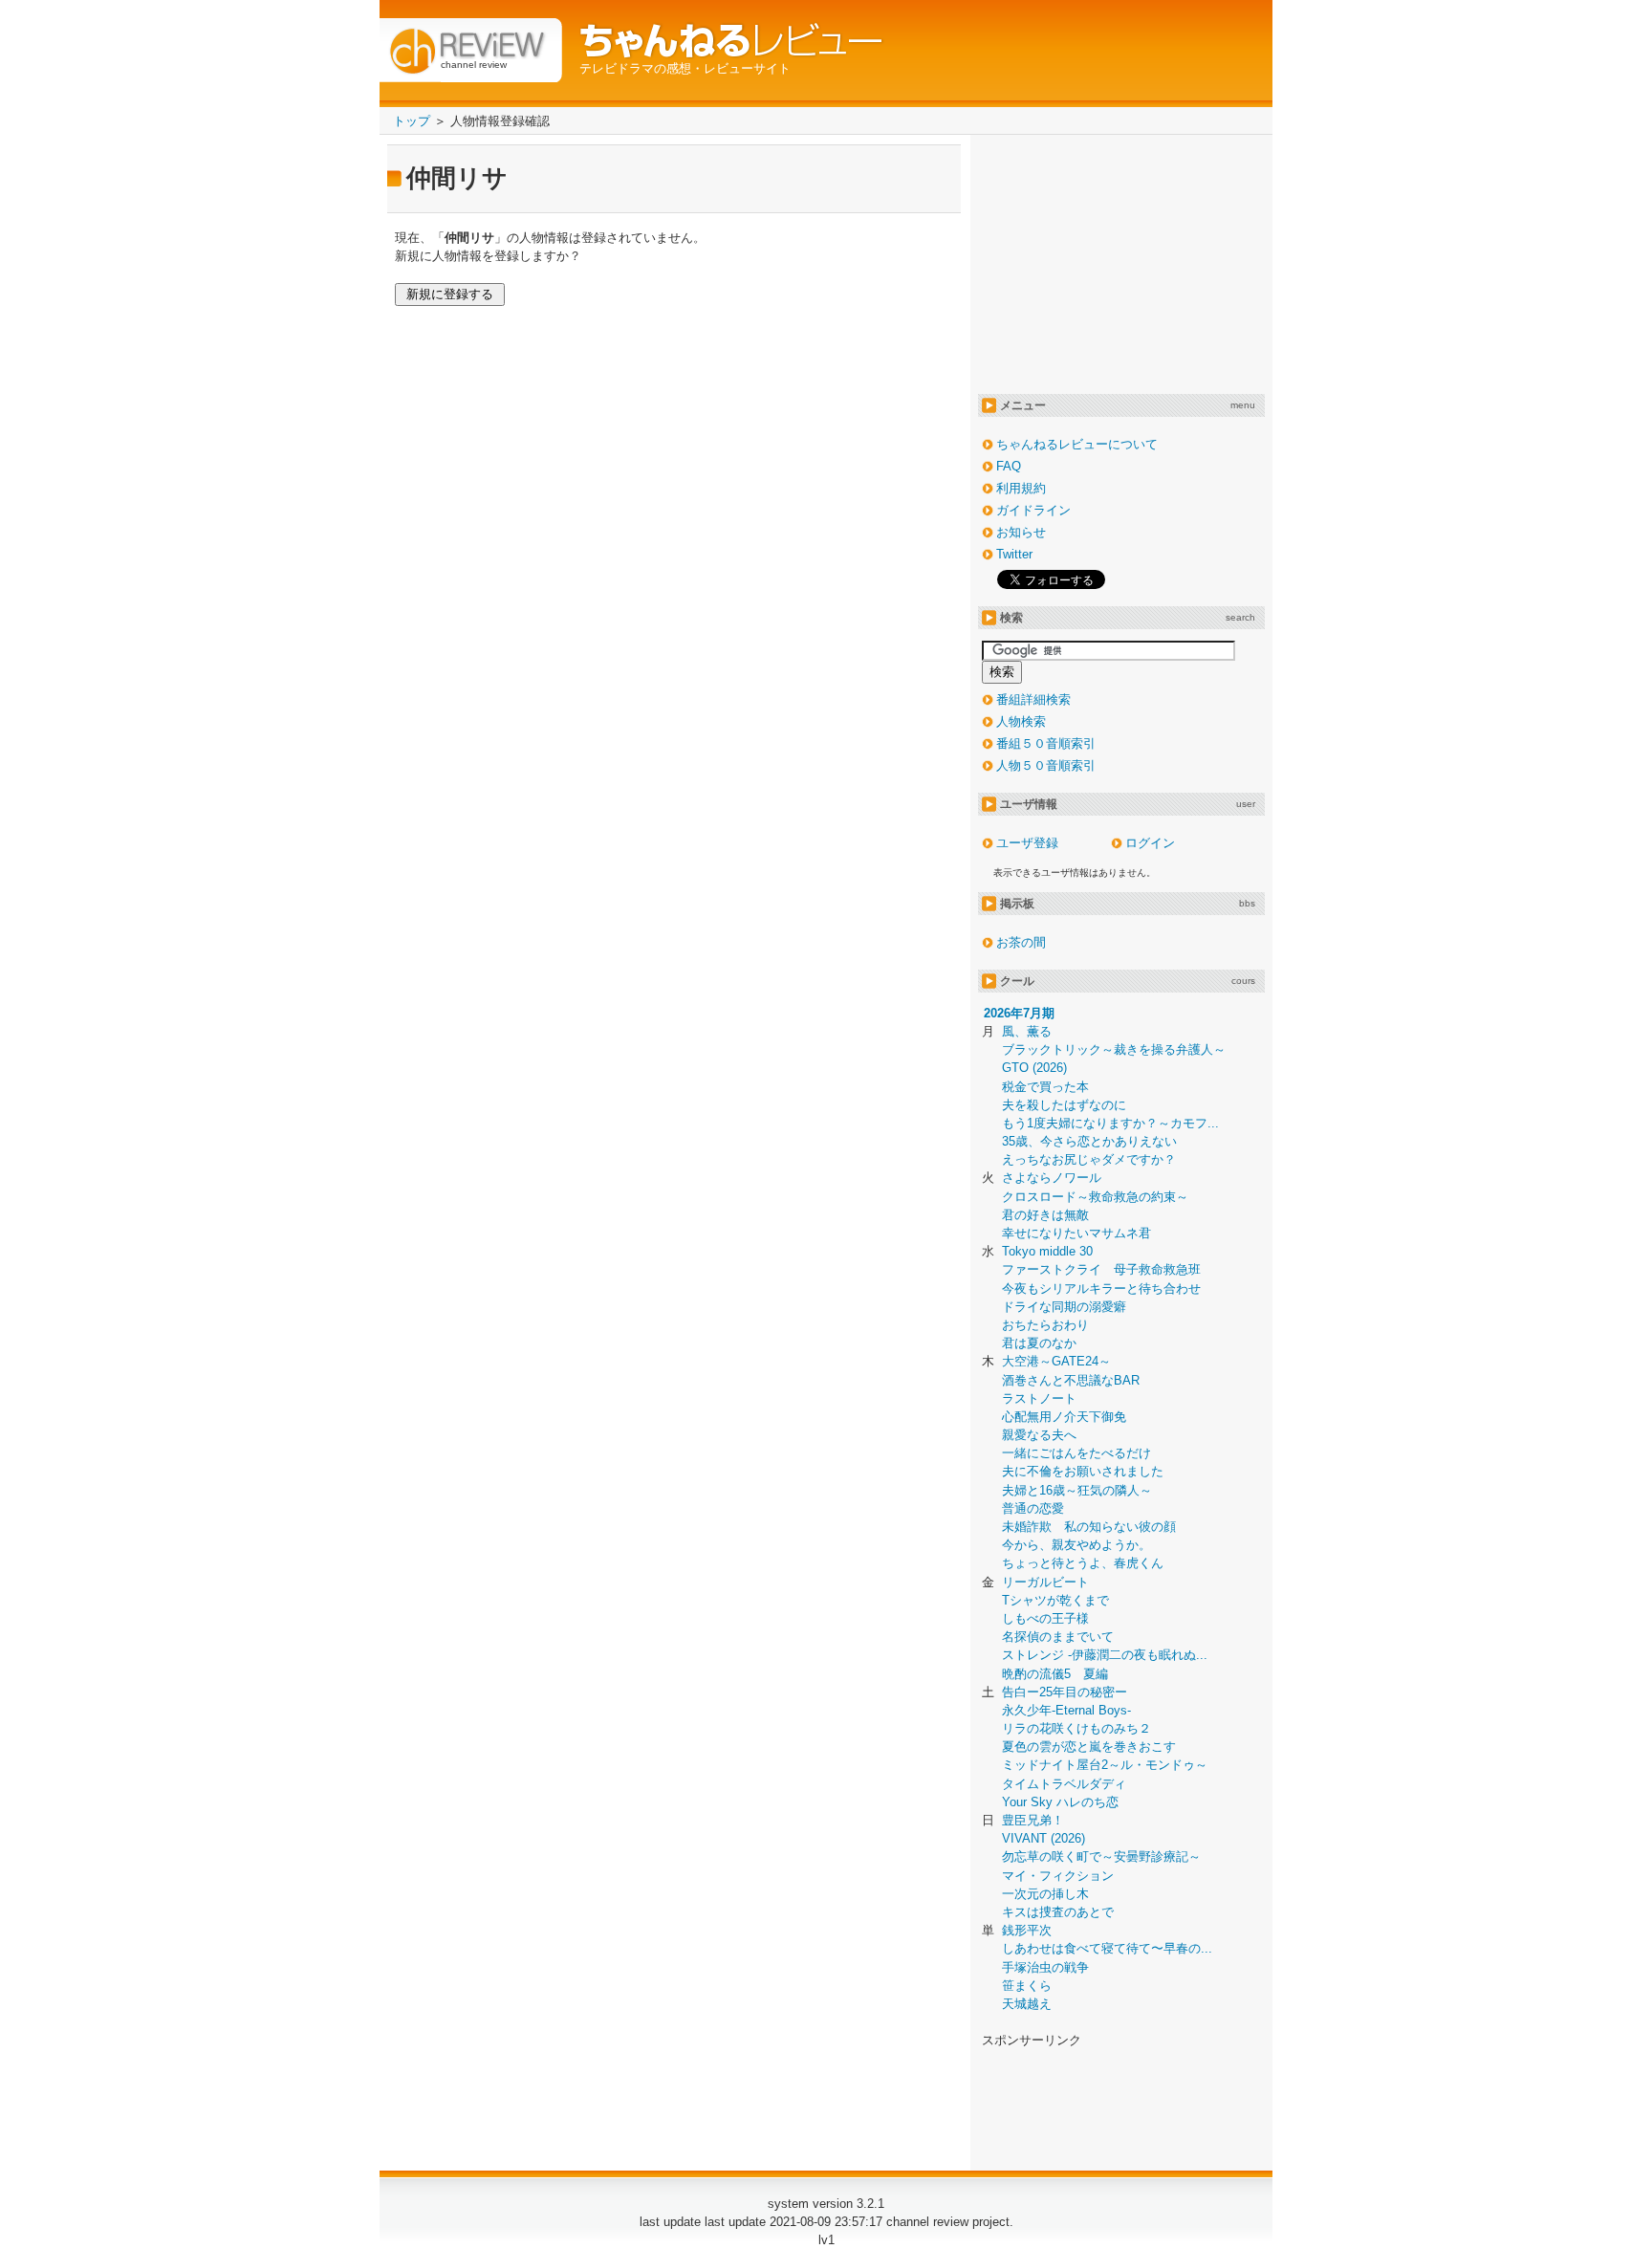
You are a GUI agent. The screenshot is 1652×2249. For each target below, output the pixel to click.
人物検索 (1021, 721)
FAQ (1009, 466)
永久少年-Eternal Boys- (1066, 1710)
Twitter (1014, 554)
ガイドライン (1033, 510)
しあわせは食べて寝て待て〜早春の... (1107, 1948)
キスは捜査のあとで (1058, 1912)
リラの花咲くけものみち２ (1076, 1728)
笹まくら (1027, 1986)
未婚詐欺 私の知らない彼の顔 (1089, 1527)
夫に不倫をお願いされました (1083, 1471)
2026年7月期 (1019, 1013)
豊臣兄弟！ (1033, 1820)
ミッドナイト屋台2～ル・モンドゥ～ (1105, 1765)
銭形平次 (1027, 1930)
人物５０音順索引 (1046, 765)
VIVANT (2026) (1043, 1838)
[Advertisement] (1121, 262)
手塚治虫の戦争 (1045, 1967)
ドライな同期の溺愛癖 (1064, 1307)
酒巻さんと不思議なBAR (1071, 1380)
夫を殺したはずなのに (1064, 1105)
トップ (412, 121)
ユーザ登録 (1027, 843)
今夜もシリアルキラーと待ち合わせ (1101, 1288)
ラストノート (1039, 1398)
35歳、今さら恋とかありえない (1089, 1141)
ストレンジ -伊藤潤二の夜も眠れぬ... (1105, 1655)
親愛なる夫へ (1039, 1435)
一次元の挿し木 (1045, 1894)
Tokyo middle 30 (1047, 1251)
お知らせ (1021, 532)
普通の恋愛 (1033, 1508)
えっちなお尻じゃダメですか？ (1089, 1159)
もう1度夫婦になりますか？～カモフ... (1110, 1123)
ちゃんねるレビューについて (1077, 444)
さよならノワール (1052, 1178)
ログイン (1150, 843)
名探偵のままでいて (1058, 1637)
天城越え (1027, 2004)
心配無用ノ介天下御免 (1064, 1417)
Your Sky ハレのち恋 (1060, 1802)
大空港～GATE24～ (1056, 1361)
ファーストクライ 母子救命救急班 (1101, 1269)
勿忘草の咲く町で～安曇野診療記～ (1101, 1856)
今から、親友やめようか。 (1076, 1545)
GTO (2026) (1034, 1068)
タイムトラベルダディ (1064, 1784)
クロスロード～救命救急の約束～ (1095, 1197)
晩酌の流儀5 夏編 (1055, 1674)
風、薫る (1027, 1031)
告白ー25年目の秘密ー (1065, 1692)
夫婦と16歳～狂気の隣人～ (1077, 1490)
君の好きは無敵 (1045, 1215)
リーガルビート (1045, 1582)
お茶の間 (1021, 942)
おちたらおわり (1045, 1325)
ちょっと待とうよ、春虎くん (1083, 1563)
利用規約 (1021, 488)
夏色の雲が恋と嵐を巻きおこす (1089, 1747)
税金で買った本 (1045, 1087)
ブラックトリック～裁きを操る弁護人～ (1114, 1049)
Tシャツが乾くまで (1055, 1600)
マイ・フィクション (1058, 1876)
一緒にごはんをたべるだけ (1076, 1453)
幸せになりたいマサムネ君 (1076, 1233)
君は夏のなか (1039, 1343)
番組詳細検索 (1033, 699)
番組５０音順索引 (1046, 743)
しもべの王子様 (1045, 1618)
